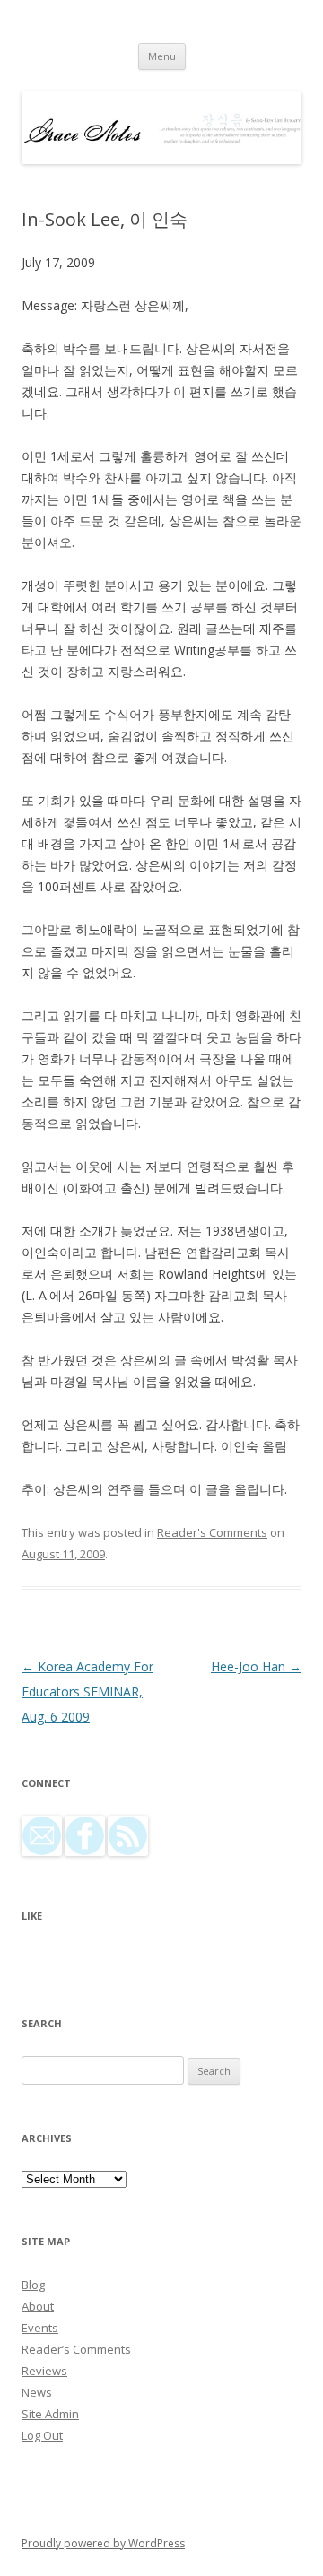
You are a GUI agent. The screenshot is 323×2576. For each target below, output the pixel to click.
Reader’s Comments (76, 2349)
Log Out (42, 2435)
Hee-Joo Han (256, 1666)
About (38, 2306)
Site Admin (50, 2414)
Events (40, 2328)
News (37, 2392)
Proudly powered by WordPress (103, 2543)
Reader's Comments (212, 1532)
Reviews (44, 2371)
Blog (33, 2285)
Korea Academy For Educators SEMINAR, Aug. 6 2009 (87, 1691)
